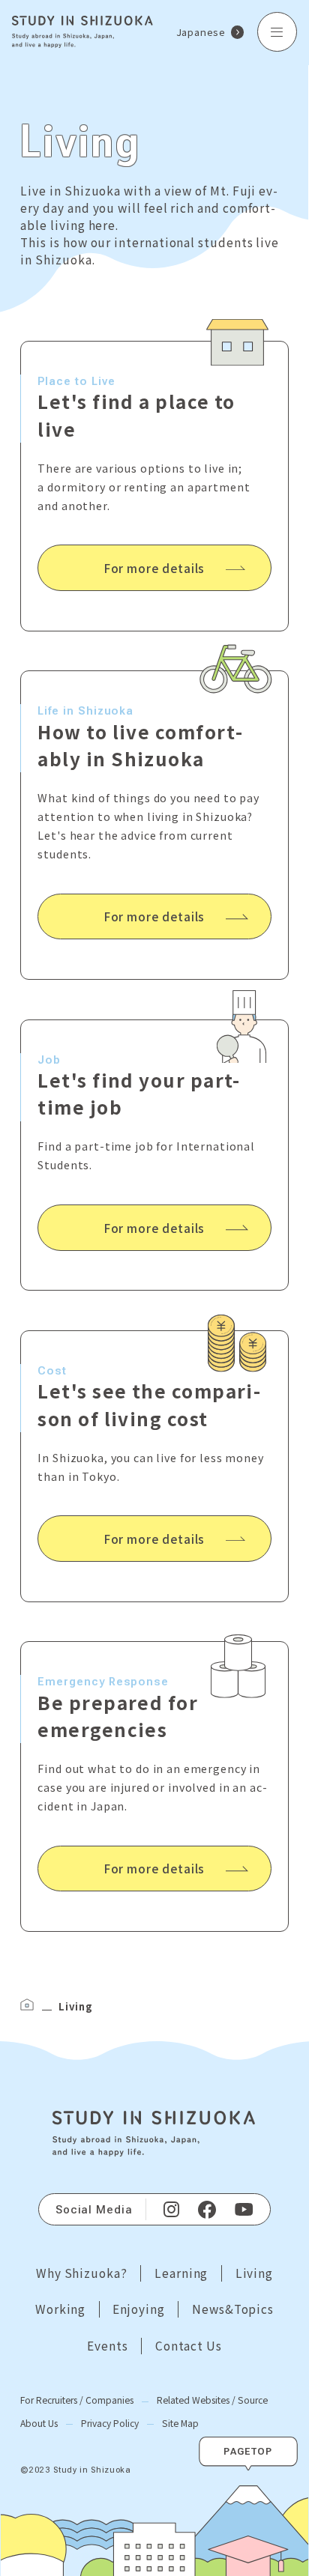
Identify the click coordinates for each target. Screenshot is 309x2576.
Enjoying (138, 2309)
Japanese (201, 32)
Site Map (180, 2423)
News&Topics (233, 2309)
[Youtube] (244, 2210)
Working (60, 2309)
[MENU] (277, 32)
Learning (181, 2273)
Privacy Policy (110, 2423)
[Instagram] (171, 2210)
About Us (39, 2423)
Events (108, 2346)
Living (255, 2273)
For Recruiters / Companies (77, 2400)
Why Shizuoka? (82, 2273)
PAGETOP (248, 2451)
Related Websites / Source (212, 2400)
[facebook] (207, 2209)
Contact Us (189, 2346)
